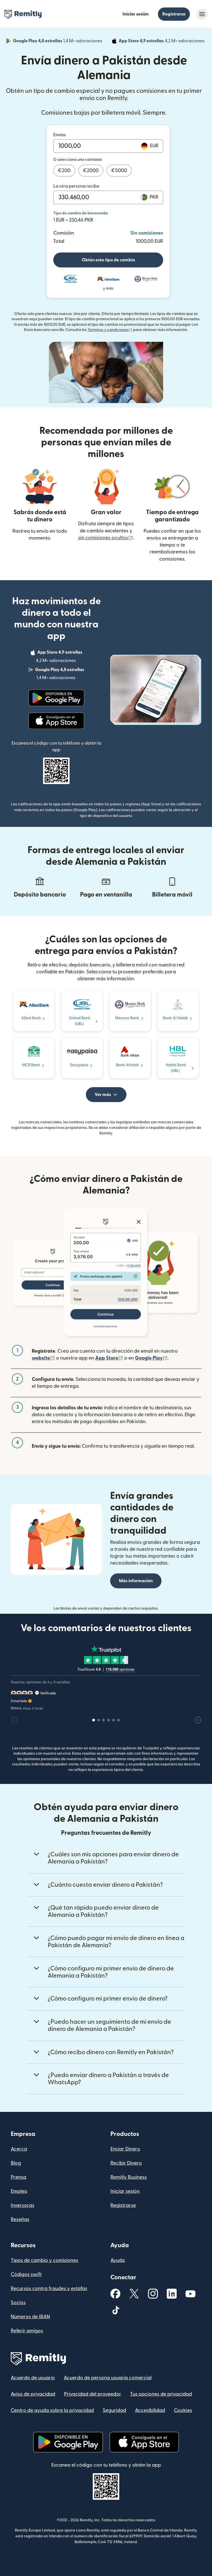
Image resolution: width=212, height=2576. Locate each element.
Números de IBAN (30, 2317)
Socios (18, 2303)
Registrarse (174, 14)
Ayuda (118, 2260)
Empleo (19, 2191)
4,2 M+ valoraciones (162, 42)
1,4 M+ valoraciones (58, 42)
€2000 (91, 171)
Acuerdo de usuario (33, 2378)
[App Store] (56, 721)
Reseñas (20, 2219)
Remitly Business (129, 2177)
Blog (16, 2163)
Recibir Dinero (126, 2163)
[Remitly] (23, 14)
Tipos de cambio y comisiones (44, 2260)
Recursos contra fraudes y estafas (49, 2289)
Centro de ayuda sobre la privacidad (52, 2410)
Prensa (18, 2177)
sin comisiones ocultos (106, 538)
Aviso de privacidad (33, 2394)
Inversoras (22, 2205)
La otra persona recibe (76, 186)
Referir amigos (27, 2331)
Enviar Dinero (125, 2149)
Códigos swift (26, 2274)
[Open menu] (202, 14)
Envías (59, 135)
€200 (64, 171)
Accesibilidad (150, 2410)
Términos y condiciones (110, 330)
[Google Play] (56, 698)
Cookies (183, 2410)
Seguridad (114, 2410)
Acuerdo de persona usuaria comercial (108, 2378)
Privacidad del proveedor (93, 2394)
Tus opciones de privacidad (161, 2394)
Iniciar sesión (136, 14)
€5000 (119, 171)
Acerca (19, 2149)
